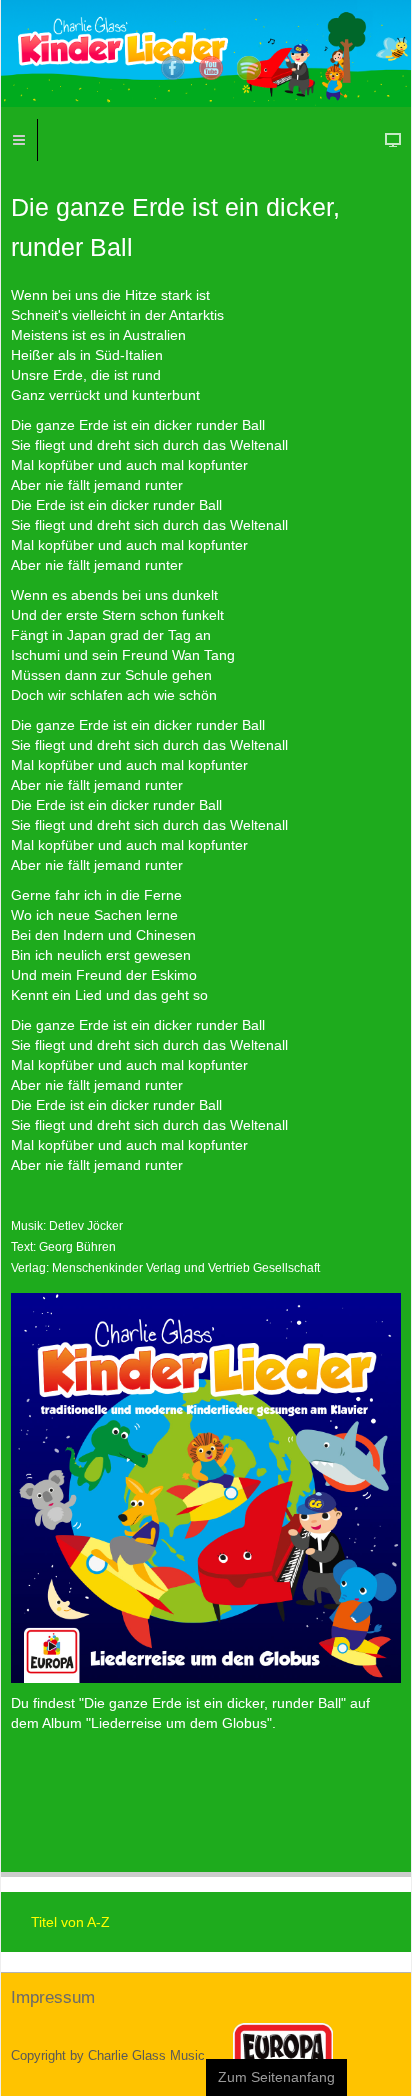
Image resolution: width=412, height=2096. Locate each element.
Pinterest (249, 68)
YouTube (211, 68)
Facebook (173, 68)
